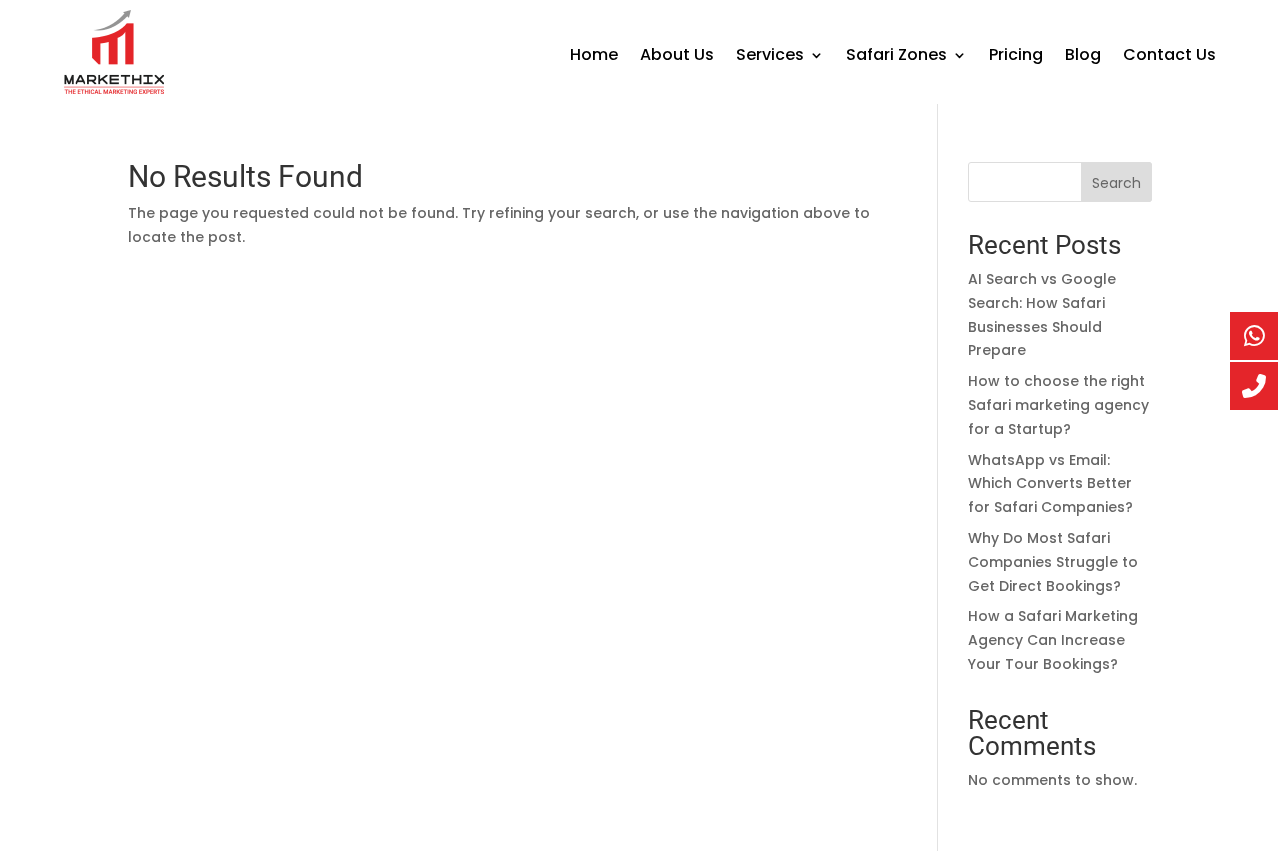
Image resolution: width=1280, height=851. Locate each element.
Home (594, 57)
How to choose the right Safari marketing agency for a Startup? (1058, 405)
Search (1116, 183)
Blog (1083, 57)
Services (770, 57)
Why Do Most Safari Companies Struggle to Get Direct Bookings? (1053, 562)
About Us (677, 57)
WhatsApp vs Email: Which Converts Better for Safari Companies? (1050, 484)
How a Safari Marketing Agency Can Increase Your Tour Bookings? (1053, 640)
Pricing (1016, 57)
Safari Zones (896, 57)
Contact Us (1169, 57)
